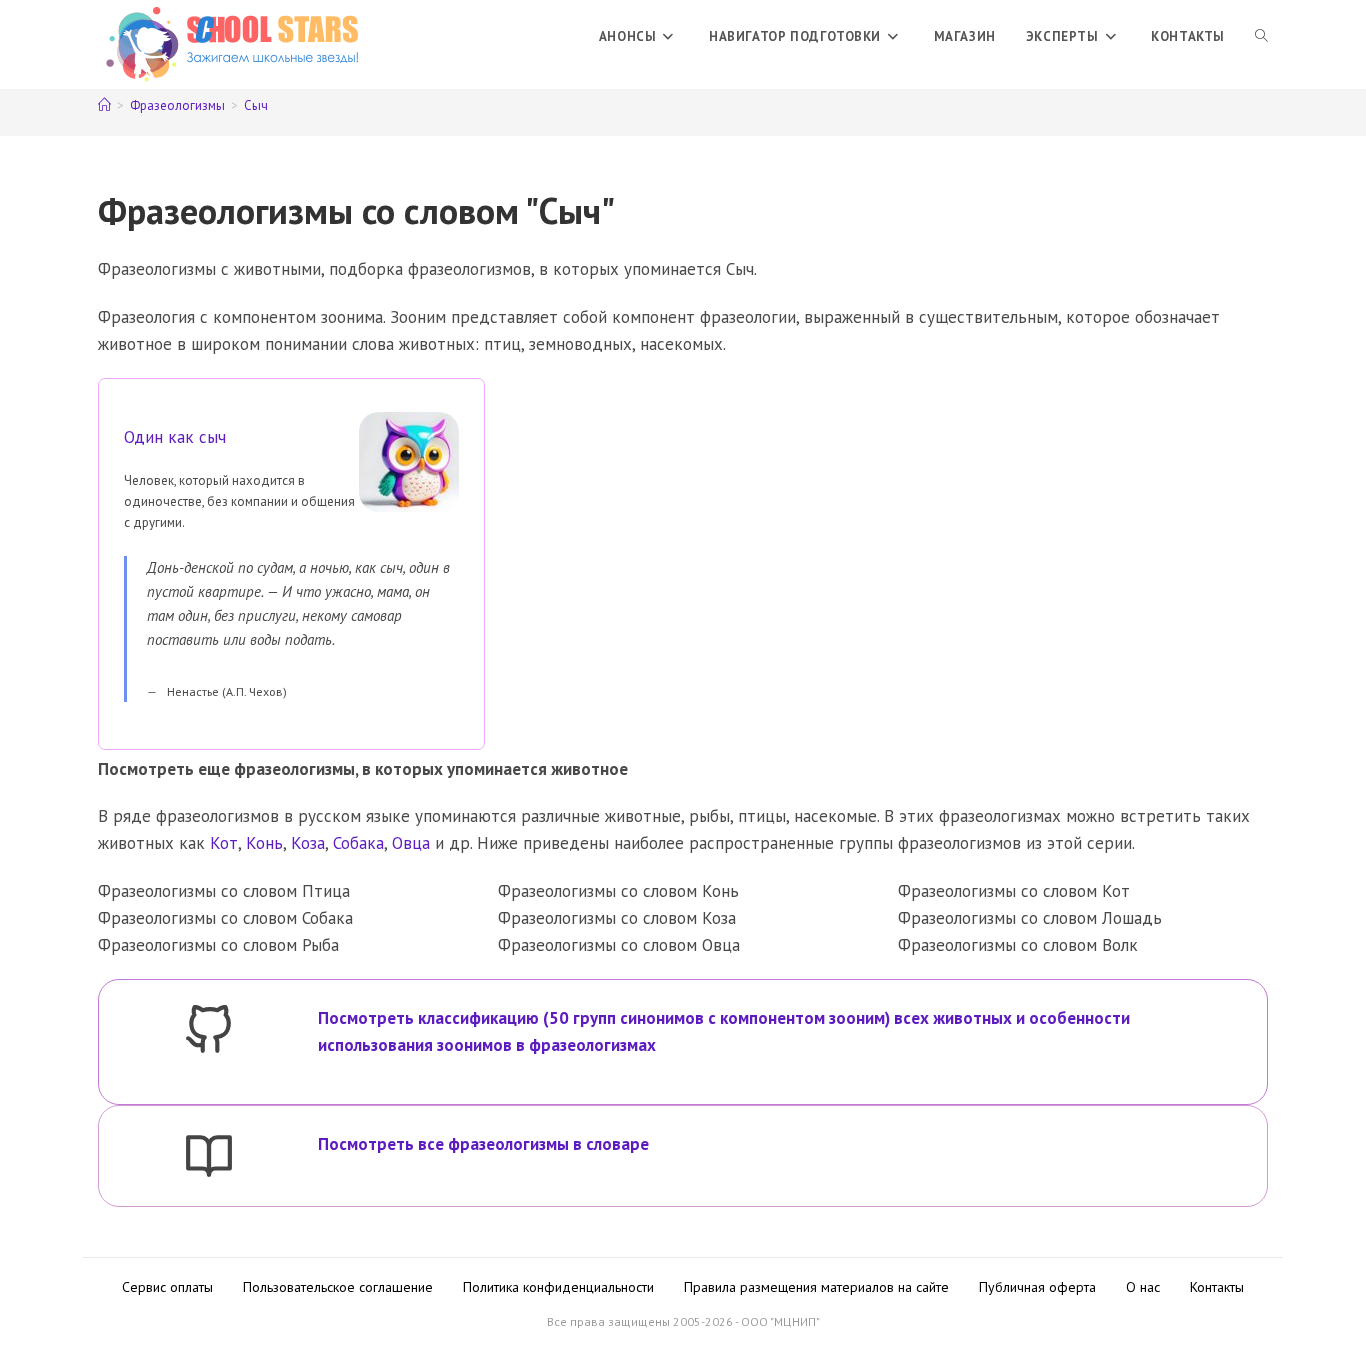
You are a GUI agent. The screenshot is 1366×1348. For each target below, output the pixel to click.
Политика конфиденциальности (558, 1287)
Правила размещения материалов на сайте (816, 1287)
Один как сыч (175, 437)
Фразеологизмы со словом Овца (619, 945)
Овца (411, 843)
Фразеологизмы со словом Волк (1018, 945)
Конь (264, 843)
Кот (224, 843)
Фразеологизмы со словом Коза (617, 918)
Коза (308, 843)
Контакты (1217, 1287)
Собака (358, 843)
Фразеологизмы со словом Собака (225, 918)
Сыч (256, 105)
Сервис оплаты (167, 1287)
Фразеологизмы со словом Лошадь (1030, 918)
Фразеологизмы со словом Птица (224, 891)
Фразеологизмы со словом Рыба (218, 945)
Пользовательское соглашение (338, 1287)
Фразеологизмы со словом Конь (618, 891)
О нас (1143, 1287)
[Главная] (104, 105)
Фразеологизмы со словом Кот (1014, 891)
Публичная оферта (1037, 1287)
